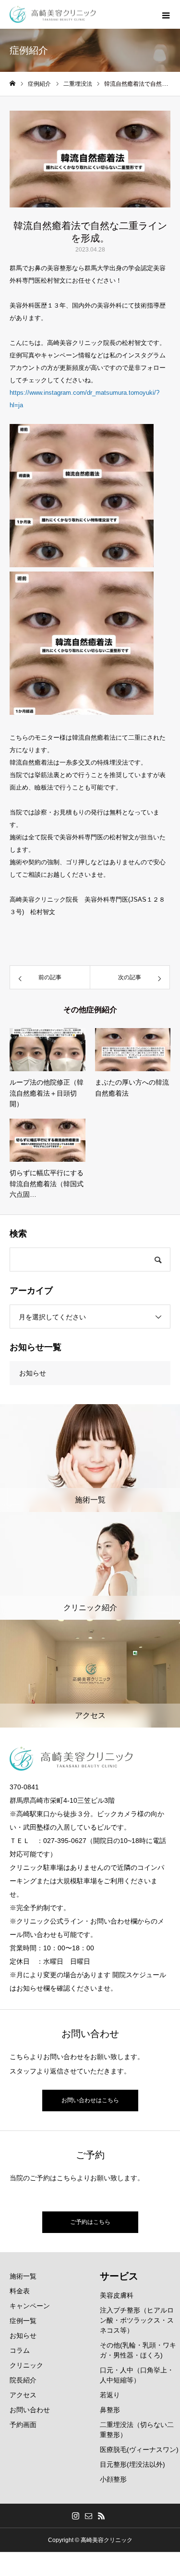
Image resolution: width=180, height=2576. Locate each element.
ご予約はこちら (90, 2222)
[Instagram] (75, 2516)
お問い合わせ (30, 2410)
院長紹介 (23, 2380)
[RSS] (101, 2516)
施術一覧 (23, 2276)
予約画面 (23, 2425)
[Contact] (88, 2516)
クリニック (26, 2365)
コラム (20, 2350)
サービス (119, 2276)
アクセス (23, 2395)
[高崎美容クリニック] (53, 15)
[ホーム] (12, 84)
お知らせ (33, 1373)
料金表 (20, 2291)
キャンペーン (30, 2306)
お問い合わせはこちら (90, 2100)
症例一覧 (23, 2321)
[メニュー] (166, 14)
